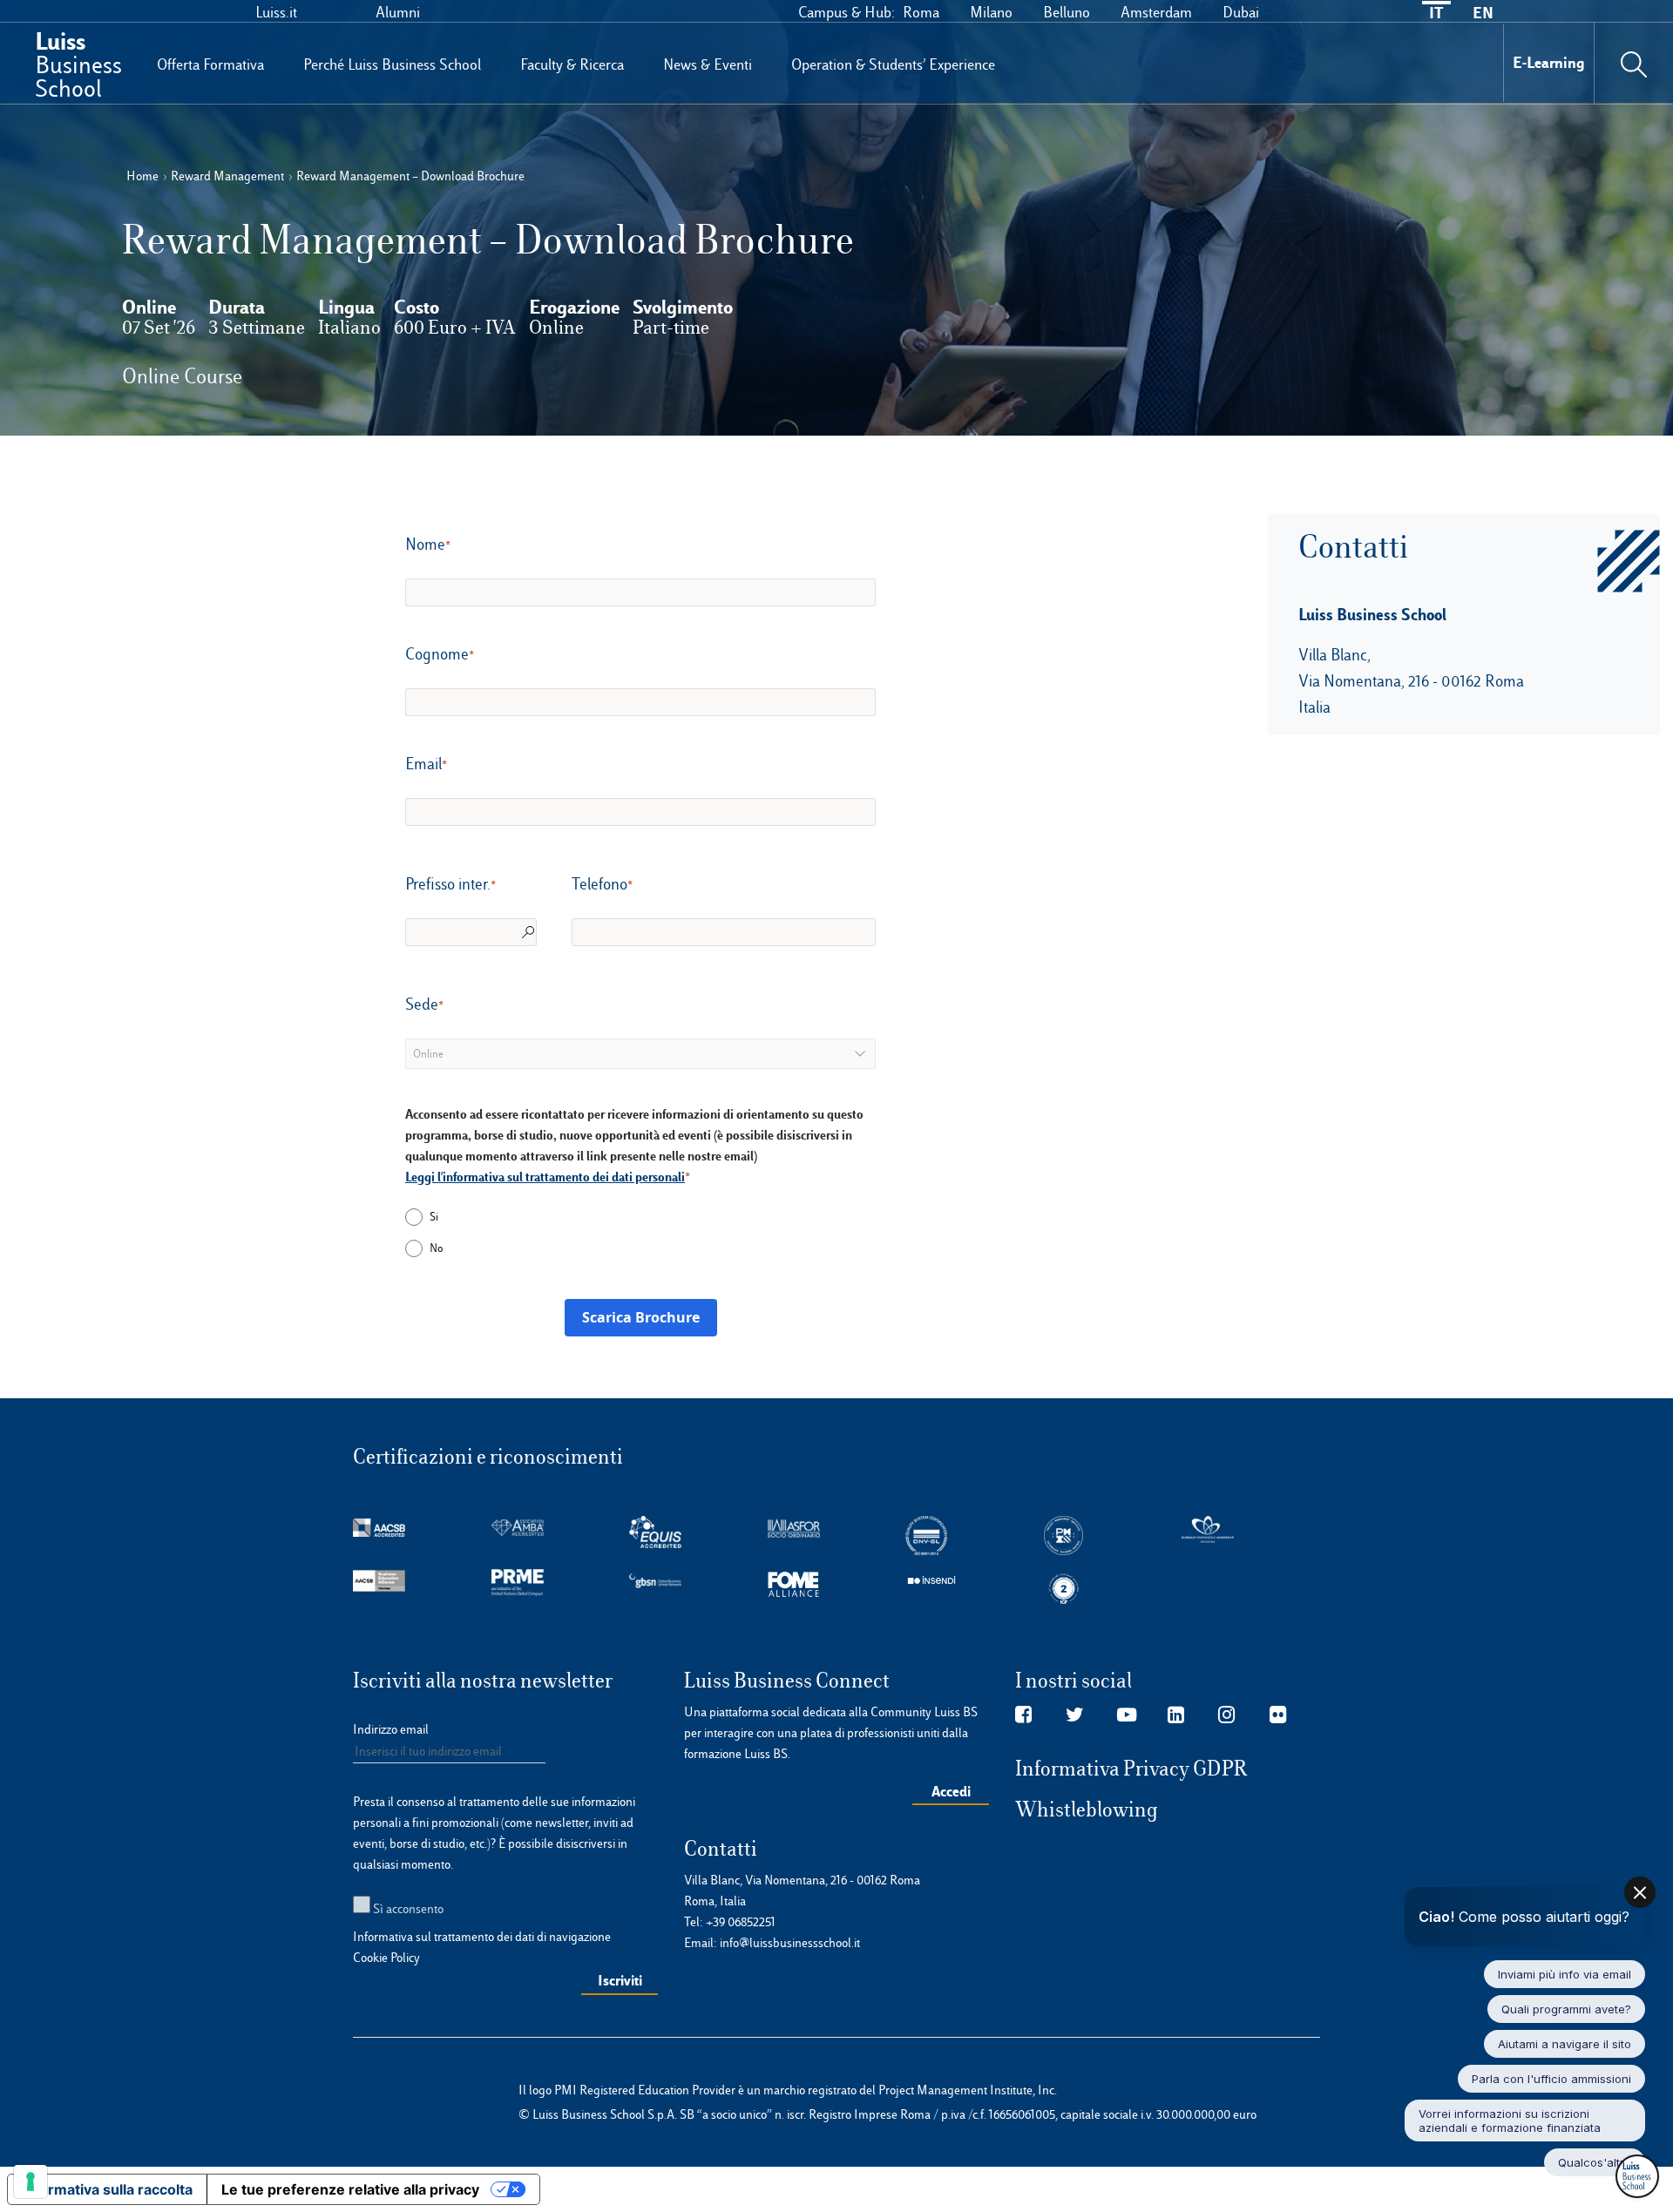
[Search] (1634, 63)
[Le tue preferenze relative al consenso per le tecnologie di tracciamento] (30, 2182)
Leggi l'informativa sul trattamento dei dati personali (545, 1177)
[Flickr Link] (1278, 1715)
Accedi (951, 1791)
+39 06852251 (741, 1922)
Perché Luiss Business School (392, 64)
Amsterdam (1156, 12)
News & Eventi (708, 64)
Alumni (398, 12)
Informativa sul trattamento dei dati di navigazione (482, 1937)
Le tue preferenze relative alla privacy (350, 2189)
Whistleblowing (1087, 1810)
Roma (921, 12)
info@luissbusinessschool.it (790, 1943)
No (436, 1248)
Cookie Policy (386, 1958)
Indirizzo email (391, 1729)
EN (1483, 13)
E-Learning (1549, 62)
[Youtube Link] (1127, 1715)
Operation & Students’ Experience (893, 64)
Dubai (1241, 12)
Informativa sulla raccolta (107, 2189)
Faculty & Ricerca (572, 64)
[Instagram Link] (1226, 1715)
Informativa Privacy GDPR (1131, 1769)
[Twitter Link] (1075, 1715)
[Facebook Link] (1023, 1715)
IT (1436, 13)
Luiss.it (276, 12)
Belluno (1067, 12)
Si (434, 1217)
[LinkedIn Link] (1176, 1715)
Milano (991, 12)
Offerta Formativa (210, 64)
